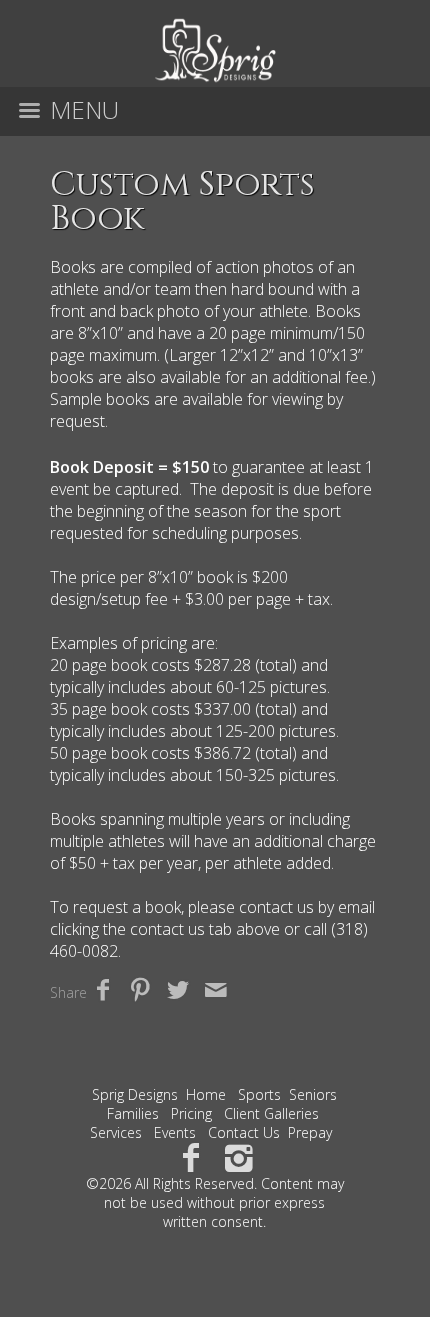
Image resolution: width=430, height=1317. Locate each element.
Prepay (310, 1132)
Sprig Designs (135, 1094)
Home (206, 1094)
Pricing (191, 1113)
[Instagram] (239, 1156)
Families (133, 1113)
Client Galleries (271, 1113)
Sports (259, 1094)
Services (116, 1132)
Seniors (313, 1094)
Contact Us (244, 1132)
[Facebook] (190, 1156)
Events (175, 1132)
